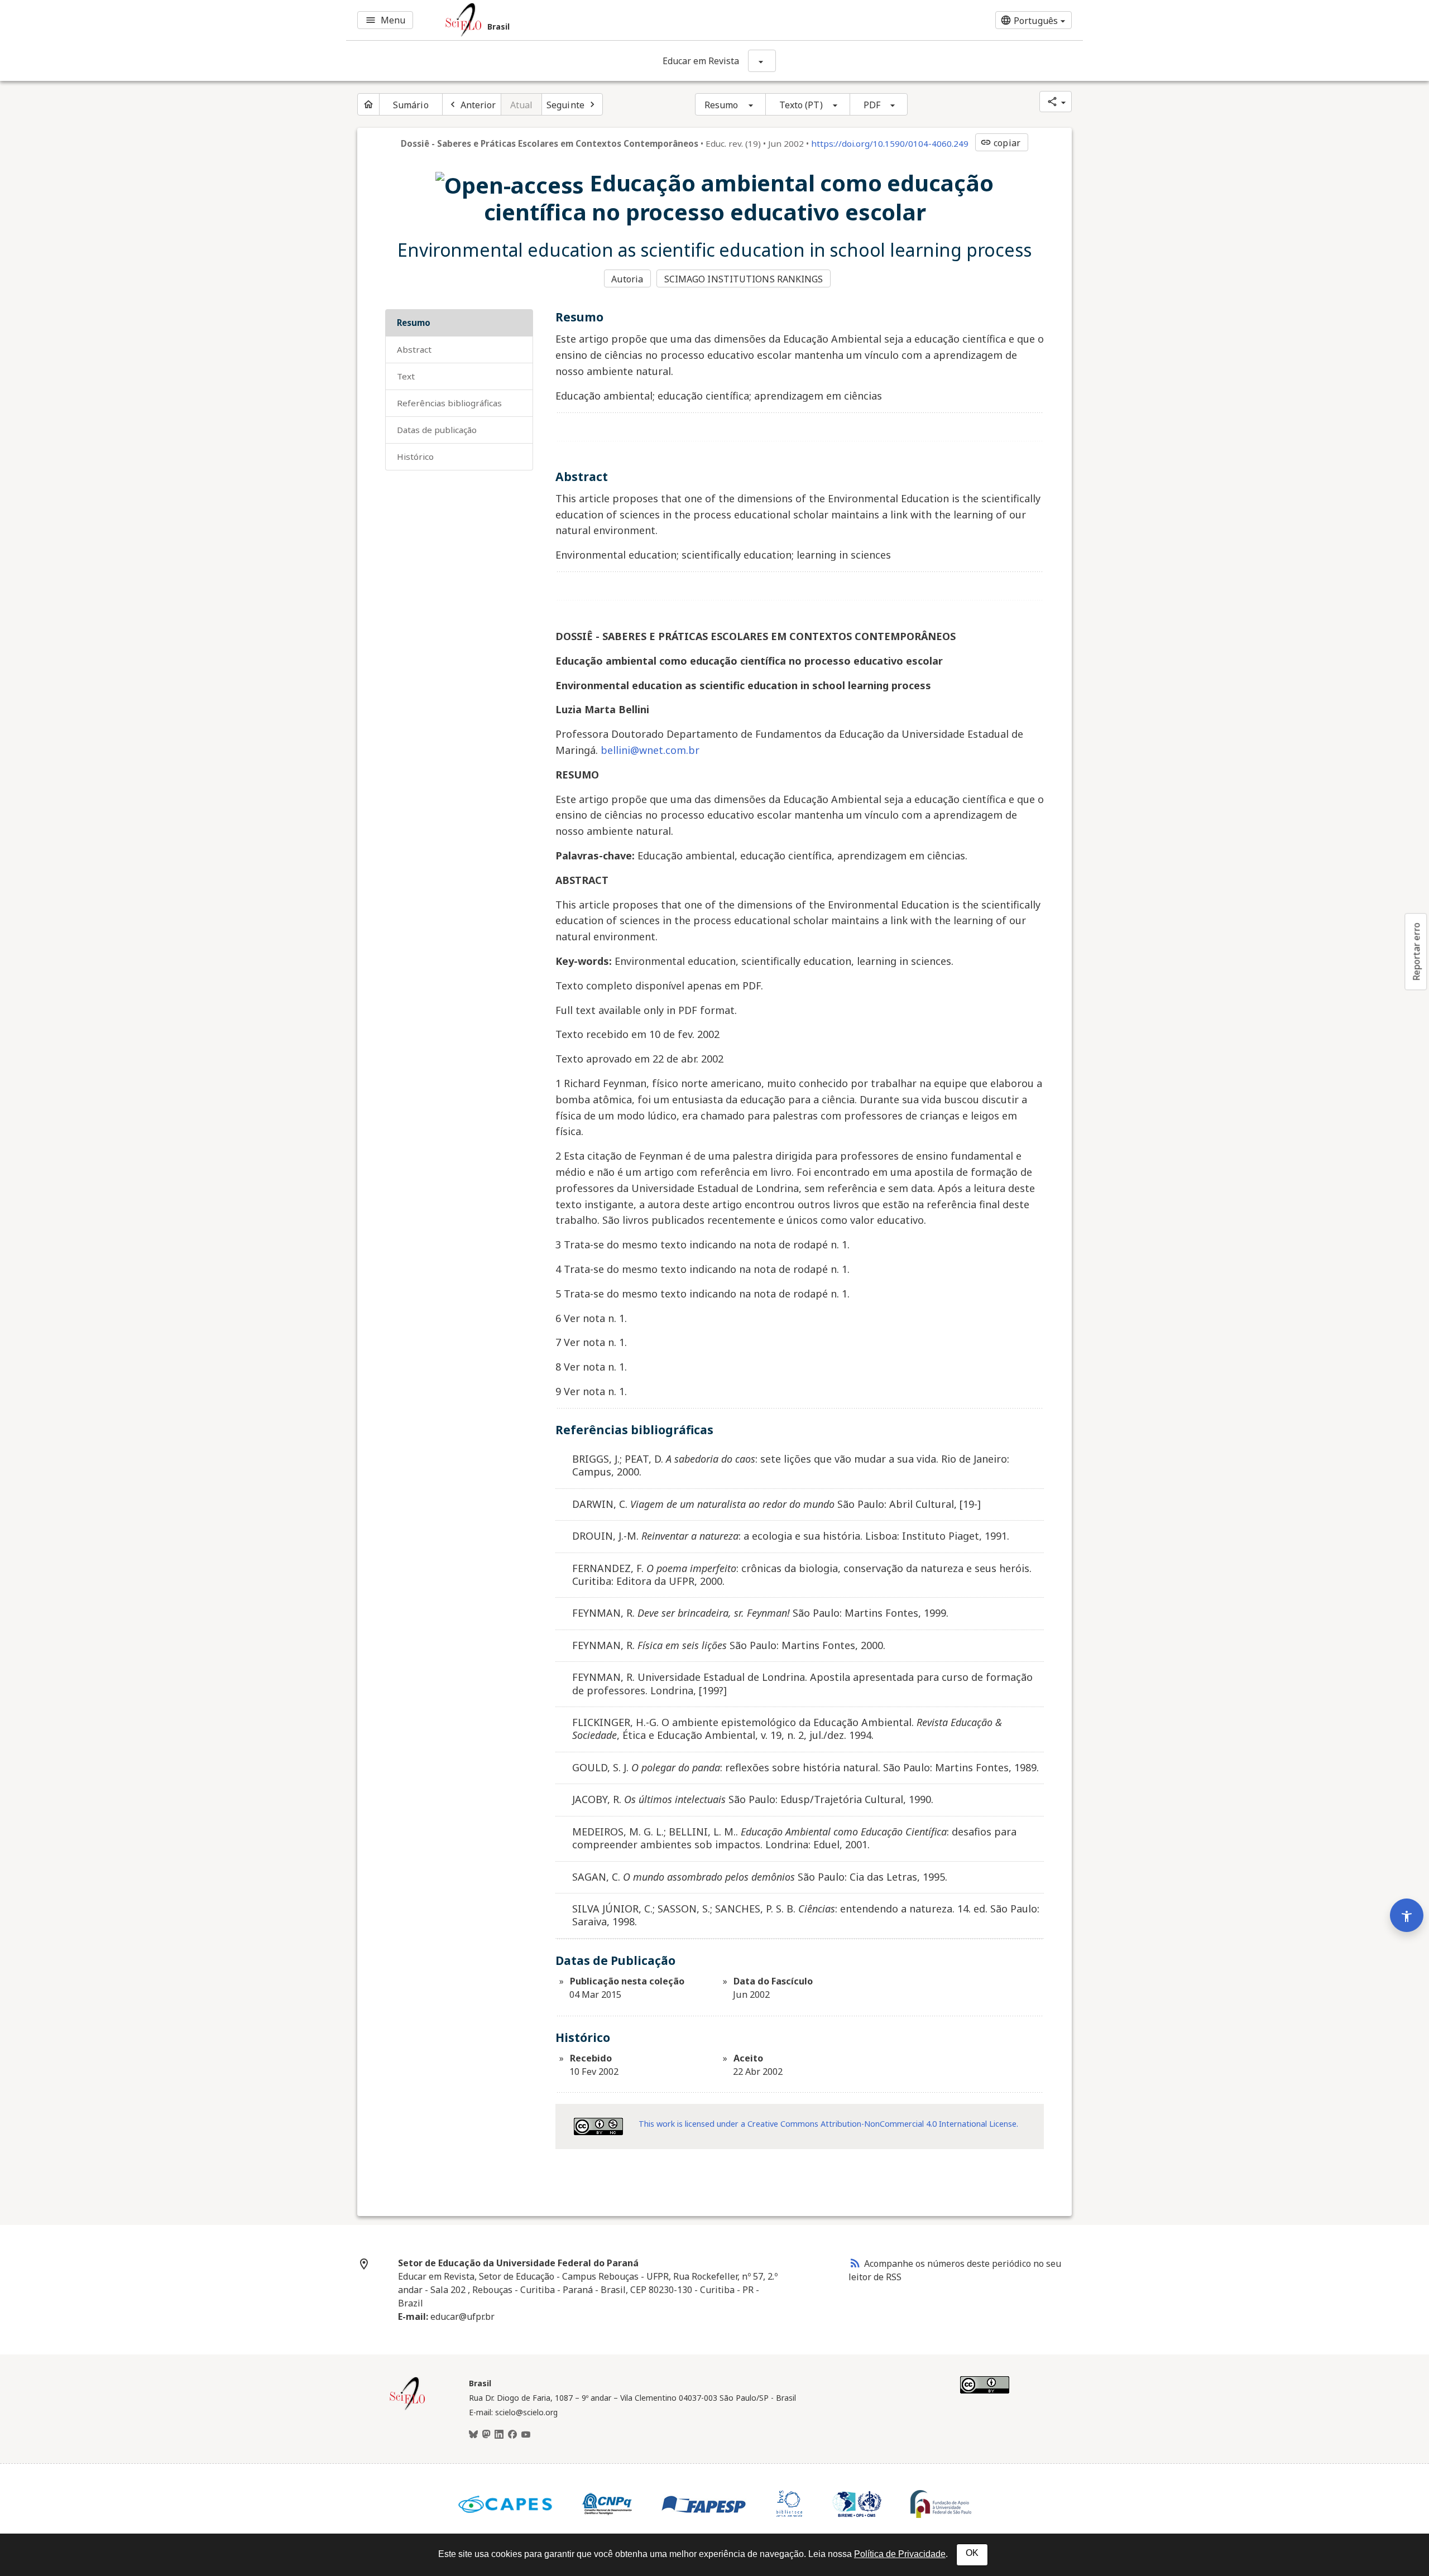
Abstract (414, 349)
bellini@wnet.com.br (650, 750)
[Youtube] (526, 2435)
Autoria (627, 279)
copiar (1000, 143)
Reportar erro (1416, 951)
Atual (522, 105)
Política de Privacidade (900, 2554)
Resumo (721, 105)
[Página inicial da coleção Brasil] (407, 2409)
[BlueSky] (473, 2435)
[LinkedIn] (499, 2435)
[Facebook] (512, 2435)
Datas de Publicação (437, 430)
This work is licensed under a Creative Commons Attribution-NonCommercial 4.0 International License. (828, 2124)
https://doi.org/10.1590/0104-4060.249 (890, 143)
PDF (872, 105)
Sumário (411, 105)
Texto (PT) (801, 105)
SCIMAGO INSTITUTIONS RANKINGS (744, 279)
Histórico (415, 456)
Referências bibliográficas (449, 403)
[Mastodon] (486, 2435)
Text (406, 376)
